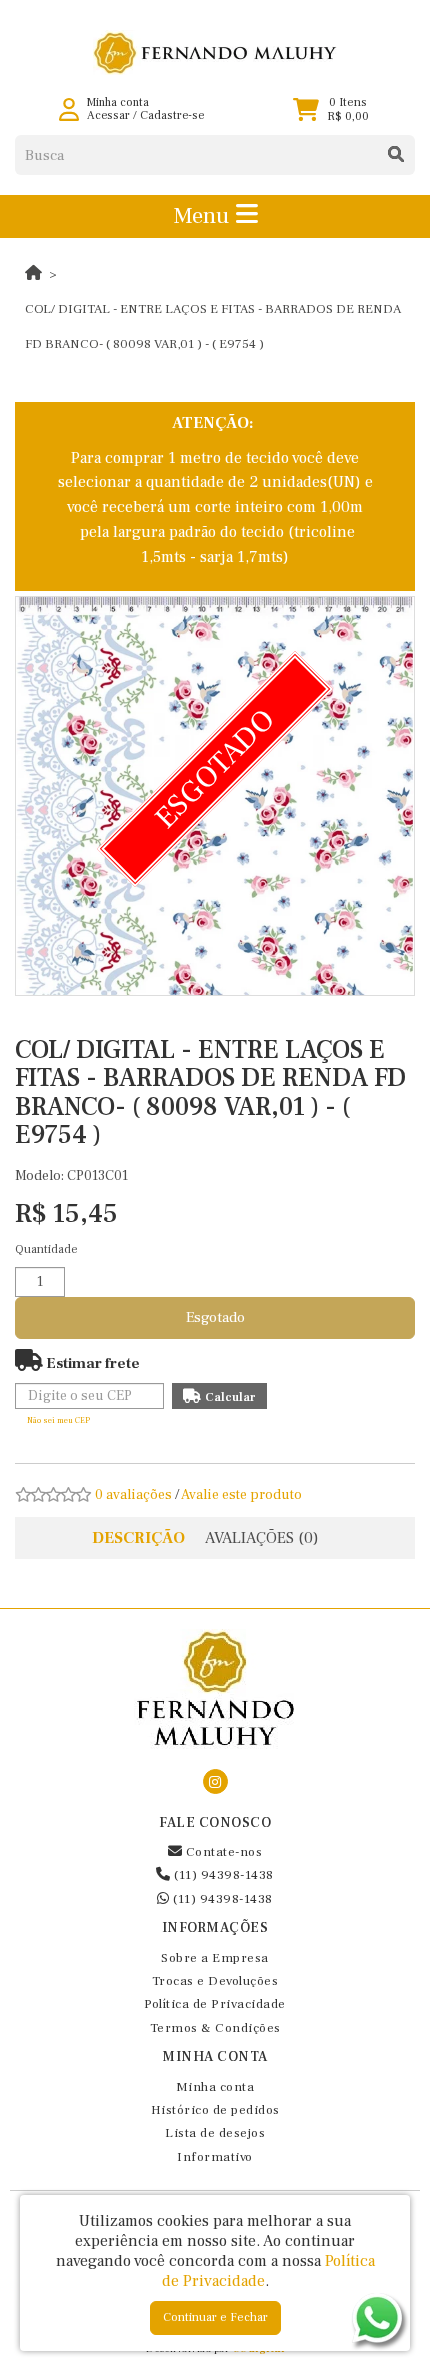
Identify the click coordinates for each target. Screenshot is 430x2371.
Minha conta (215, 2087)
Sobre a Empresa (215, 1958)
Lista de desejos (215, 2133)
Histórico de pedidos (215, 2110)
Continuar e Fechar (215, 2317)
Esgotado (215, 1317)
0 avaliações (133, 1495)
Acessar (108, 115)
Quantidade (46, 1249)
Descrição (138, 1538)
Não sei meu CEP (58, 1420)
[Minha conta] (69, 109)
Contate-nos (222, 1852)
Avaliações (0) (262, 1538)
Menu (204, 216)
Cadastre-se (172, 115)
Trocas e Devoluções (215, 1981)
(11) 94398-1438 (222, 1875)
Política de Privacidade (215, 2004)
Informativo (215, 2157)
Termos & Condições (215, 2028)
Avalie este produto (241, 1495)
